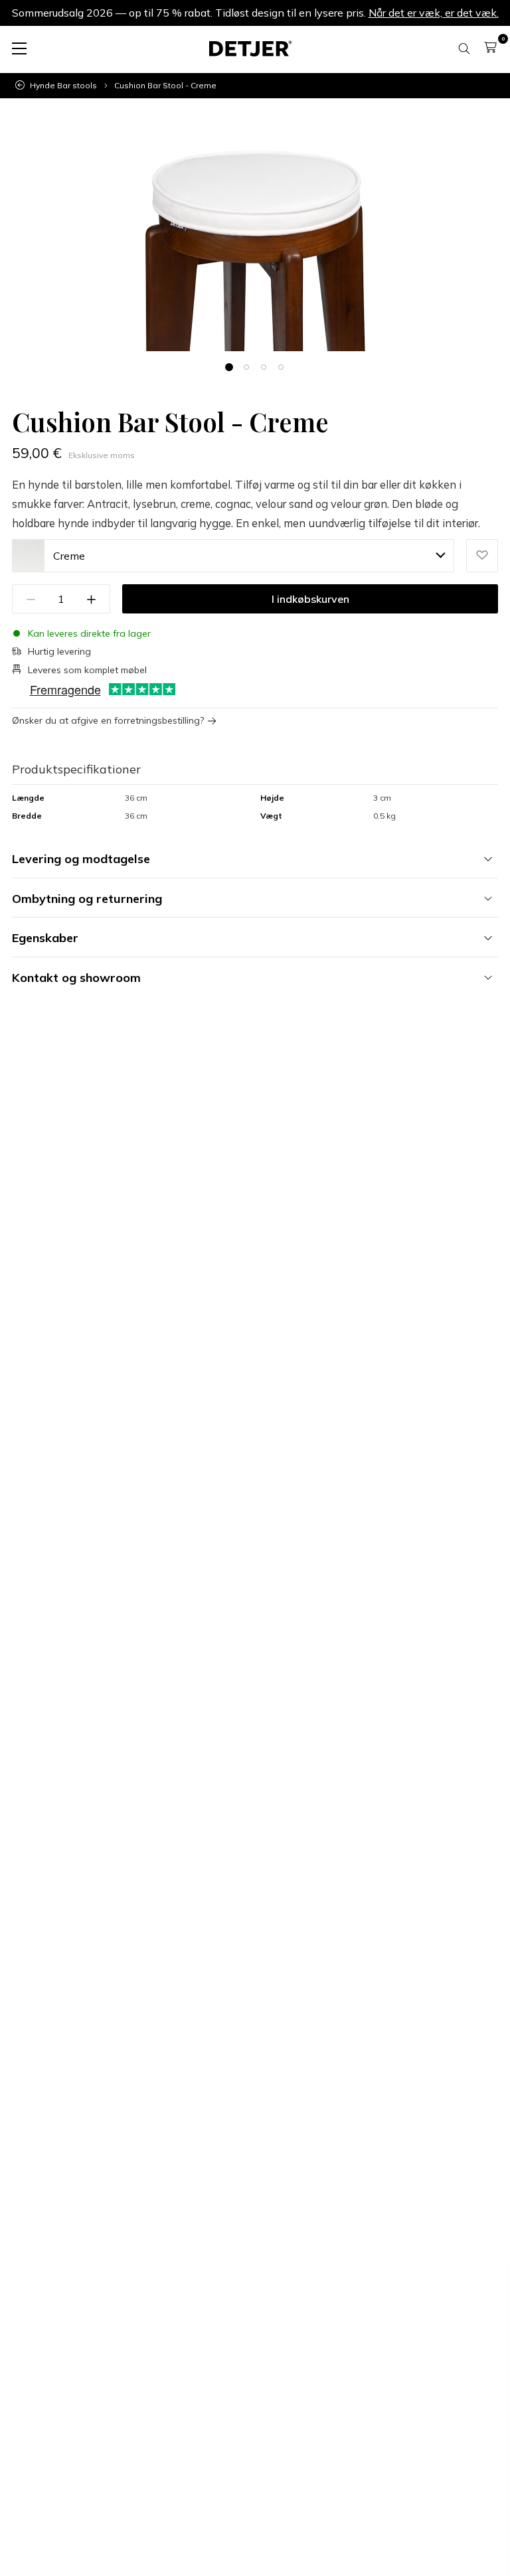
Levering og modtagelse (81, 859)
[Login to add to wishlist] (482, 556)
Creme (69, 556)
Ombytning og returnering (87, 899)
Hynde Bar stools (63, 86)
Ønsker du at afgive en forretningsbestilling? (108, 721)
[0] (490, 47)
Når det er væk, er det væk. (434, 13)
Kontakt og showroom (76, 978)
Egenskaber (45, 938)
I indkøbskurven (310, 599)
